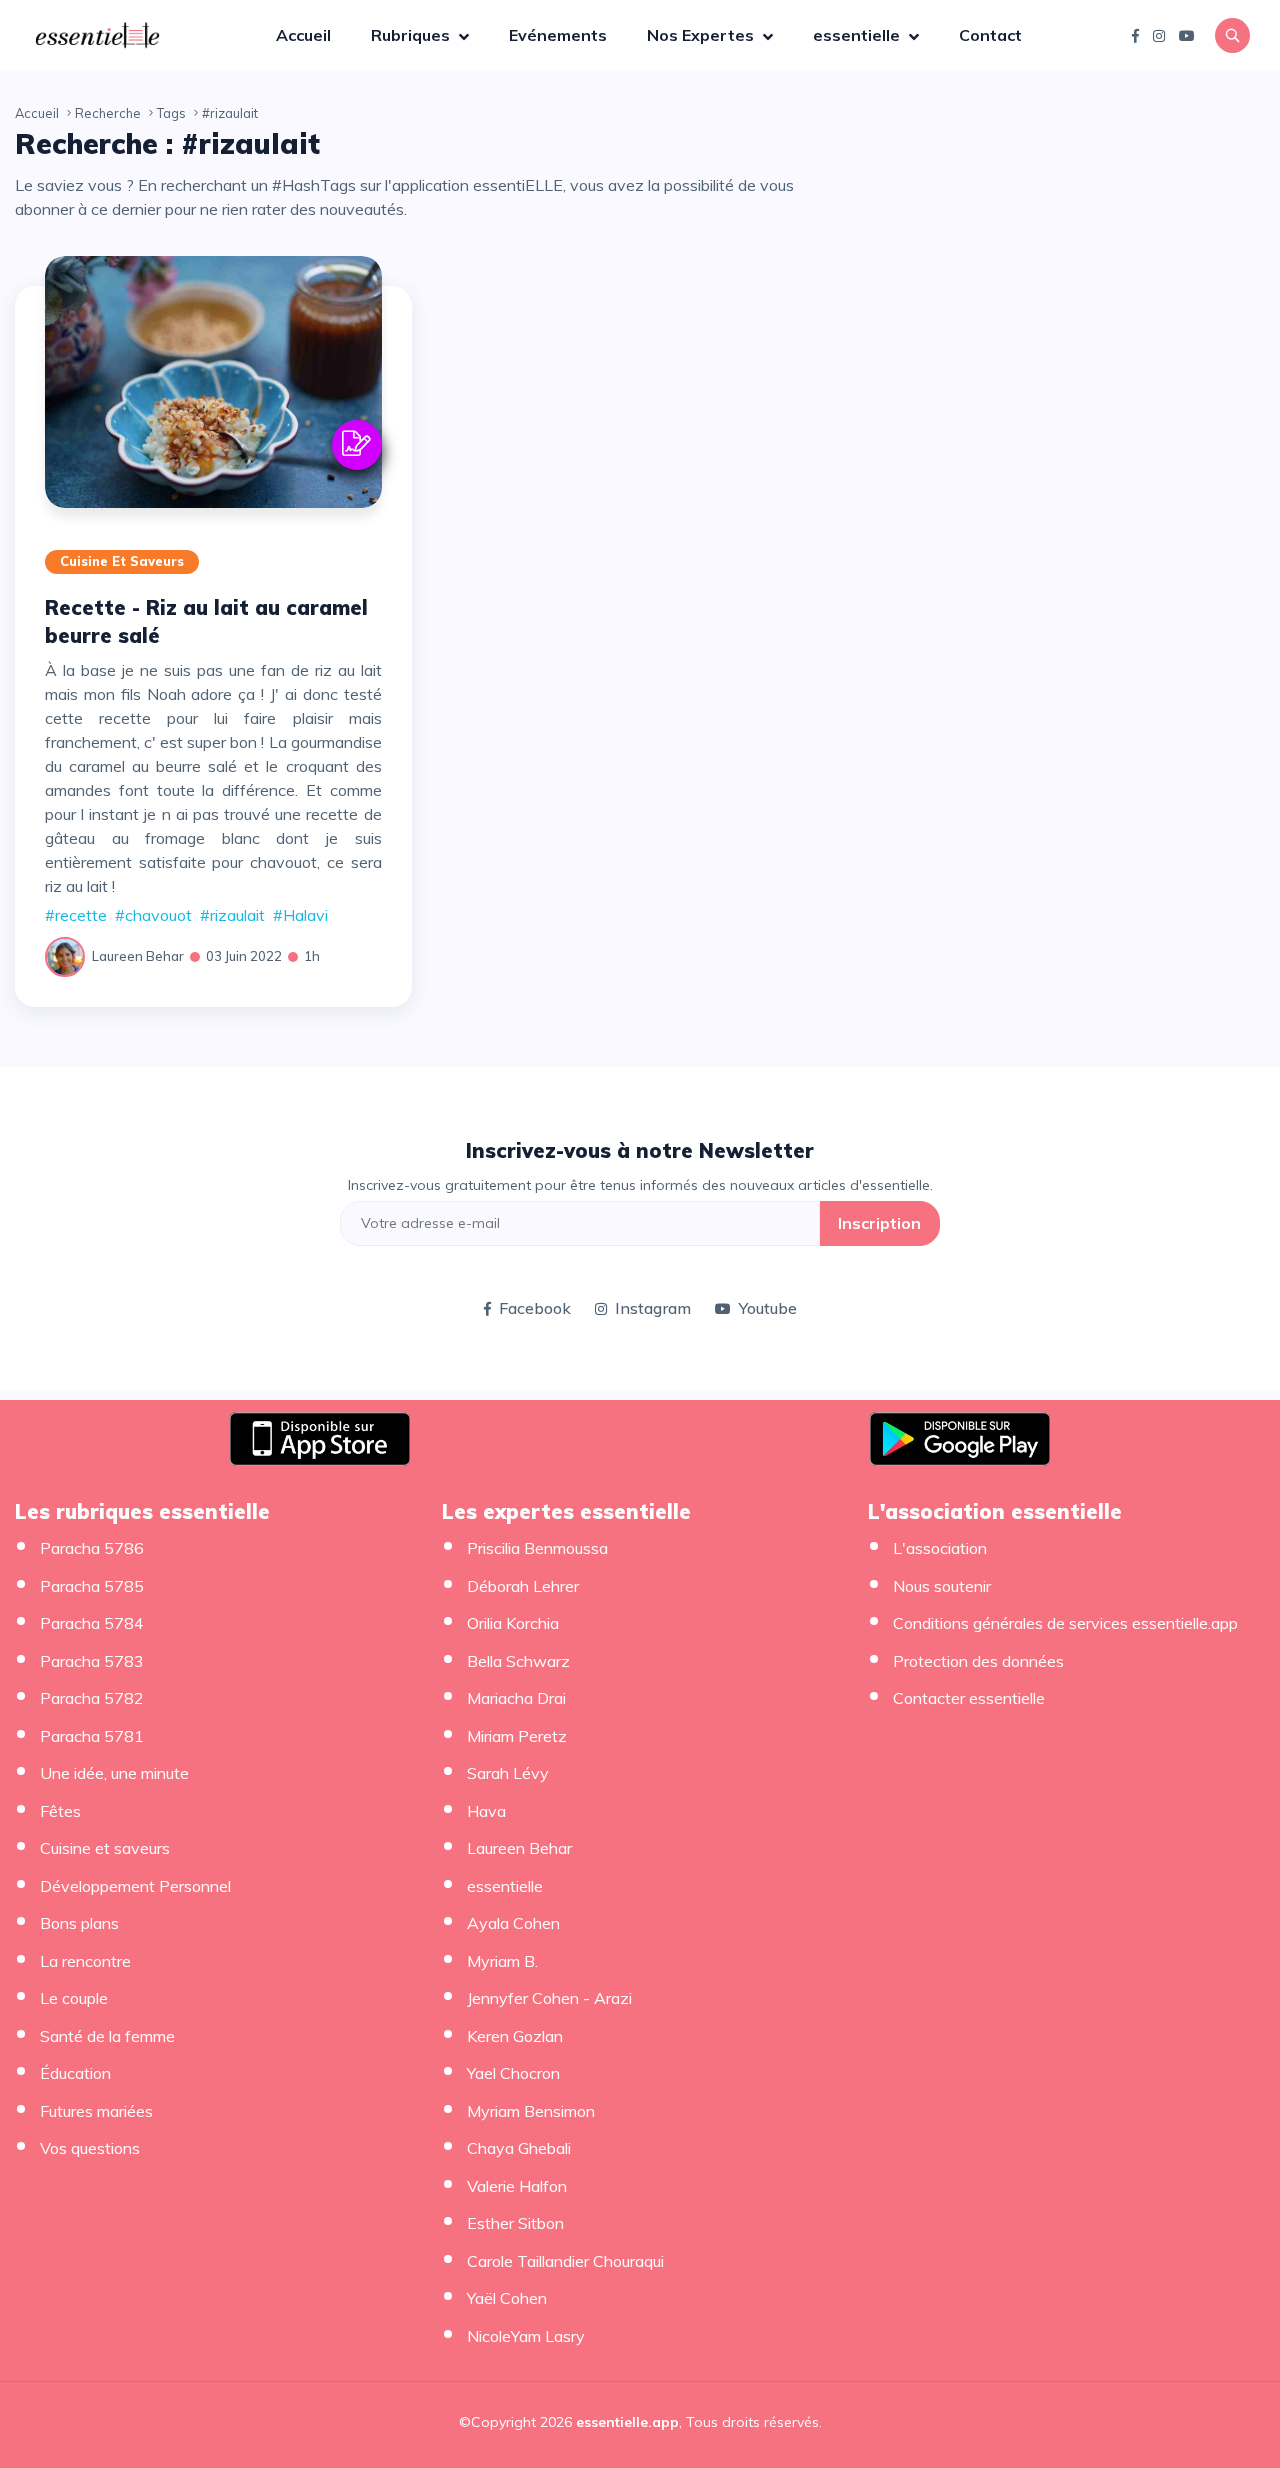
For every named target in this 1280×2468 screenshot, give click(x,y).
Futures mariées (96, 2111)
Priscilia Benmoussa (537, 1548)
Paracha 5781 (92, 1736)
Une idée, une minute (114, 1773)
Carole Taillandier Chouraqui (565, 2261)
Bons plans (79, 1923)
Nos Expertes (702, 35)
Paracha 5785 (92, 1586)
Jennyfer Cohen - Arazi (549, 1998)
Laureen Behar (138, 956)
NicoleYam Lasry (526, 2336)
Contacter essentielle (969, 1698)
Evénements (558, 35)
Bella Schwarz (518, 1661)
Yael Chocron (513, 2073)
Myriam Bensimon (531, 2111)
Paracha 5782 (92, 1698)
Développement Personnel (135, 1886)
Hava (486, 1811)
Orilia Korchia (513, 1623)
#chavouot (153, 915)
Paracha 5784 (92, 1623)
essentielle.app (627, 2422)
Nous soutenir (942, 1586)
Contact (990, 35)
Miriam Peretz (517, 1736)
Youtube (768, 1308)
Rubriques (412, 35)
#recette (76, 915)
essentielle (858, 35)
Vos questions (90, 2148)
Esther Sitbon (515, 2223)
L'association (940, 1548)
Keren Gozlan (515, 2036)
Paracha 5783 (92, 1661)
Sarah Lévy (508, 1773)
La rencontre (85, 1961)
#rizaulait (232, 915)
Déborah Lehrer (523, 1586)
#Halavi (300, 915)
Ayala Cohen (513, 1923)
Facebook (535, 1308)
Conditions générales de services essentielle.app (1065, 1623)
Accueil (303, 35)
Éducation (75, 2073)
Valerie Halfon (517, 2186)
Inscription (879, 1223)
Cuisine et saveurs (122, 561)
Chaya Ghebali (519, 2148)
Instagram (653, 1308)
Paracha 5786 (92, 1548)
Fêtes (60, 1811)
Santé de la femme (107, 2036)
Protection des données (978, 1661)
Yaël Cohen (507, 2298)
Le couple (74, 1998)
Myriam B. (502, 1961)
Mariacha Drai (516, 1698)
